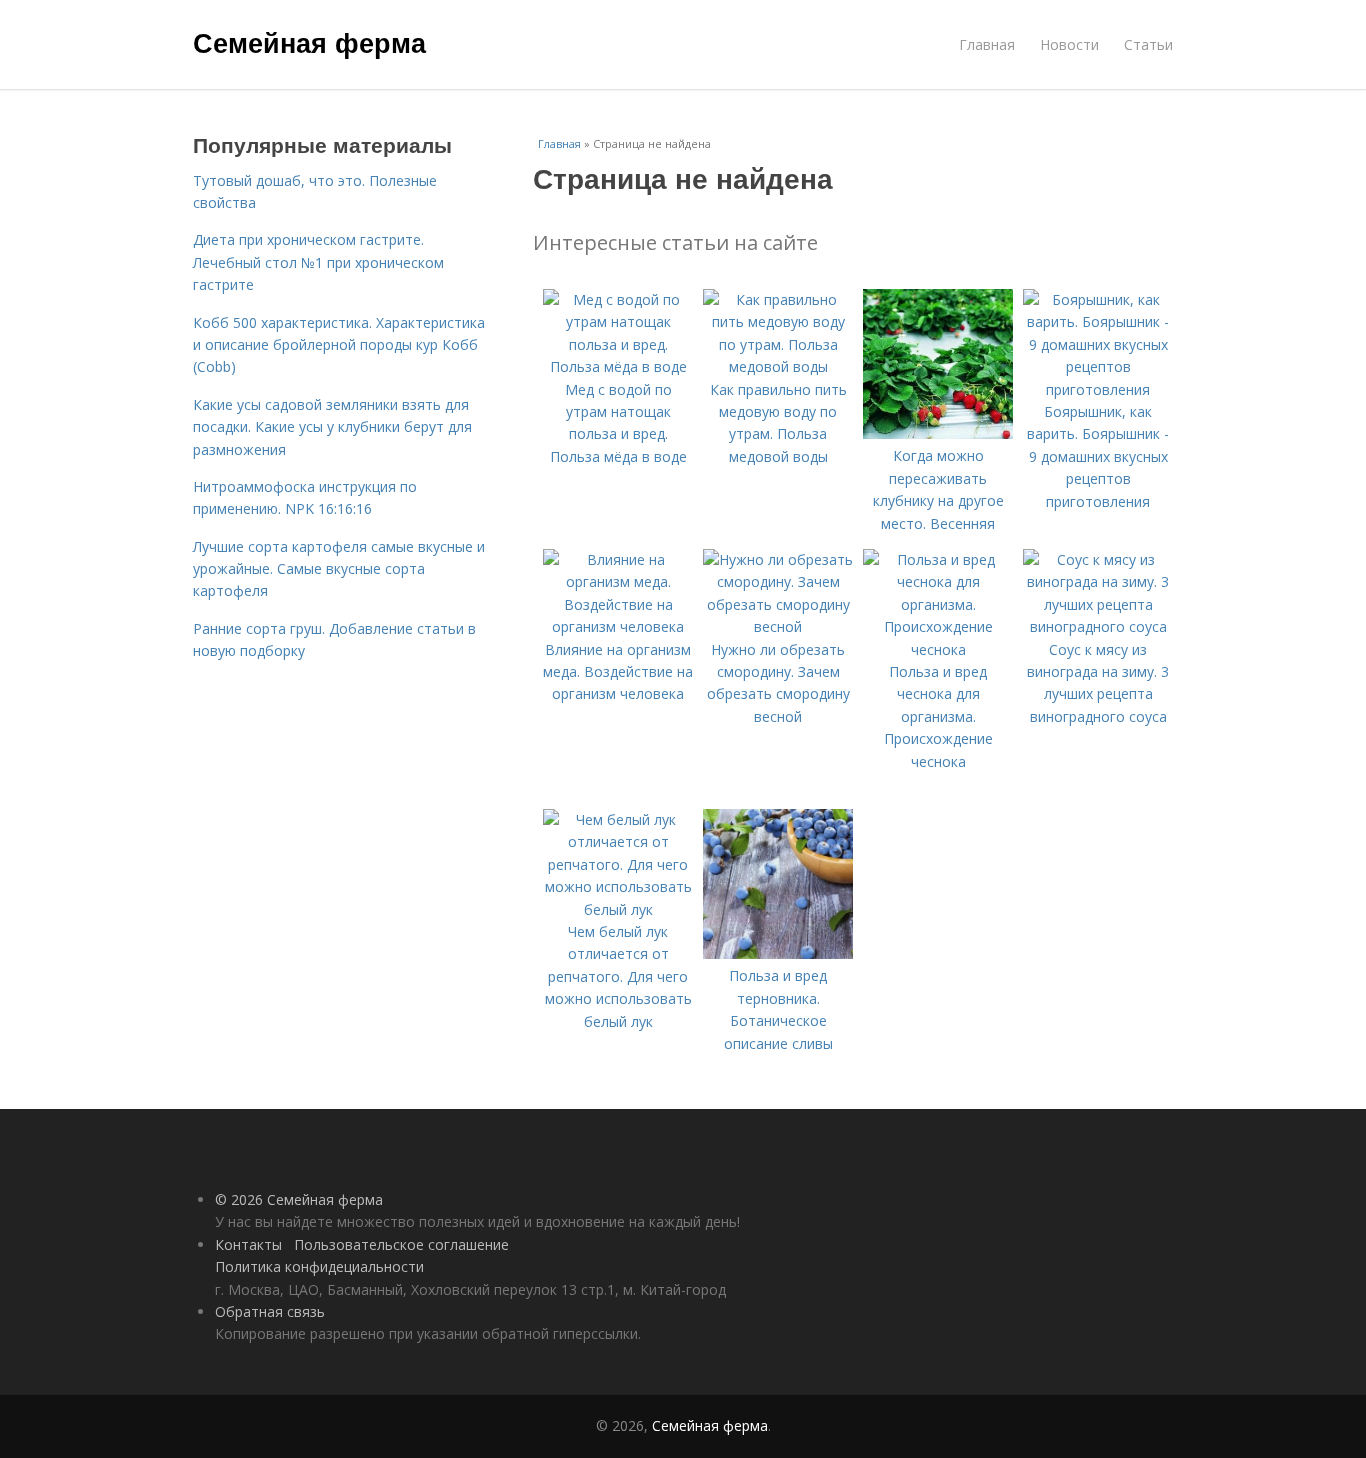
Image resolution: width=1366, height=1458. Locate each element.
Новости (1069, 44)
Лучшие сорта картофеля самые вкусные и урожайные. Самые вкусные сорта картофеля (339, 569)
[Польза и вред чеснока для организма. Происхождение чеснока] (938, 649)
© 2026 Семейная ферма (299, 1199)
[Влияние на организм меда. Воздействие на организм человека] (618, 626)
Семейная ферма (309, 42)
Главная (987, 44)
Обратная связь (270, 1311)
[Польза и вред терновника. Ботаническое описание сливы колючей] (778, 953)
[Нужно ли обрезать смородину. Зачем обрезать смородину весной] (778, 626)
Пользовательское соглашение (401, 1244)
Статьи (1148, 44)
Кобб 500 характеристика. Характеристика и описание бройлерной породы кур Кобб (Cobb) (339, 345)
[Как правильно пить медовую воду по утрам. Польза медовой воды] (778, 366)
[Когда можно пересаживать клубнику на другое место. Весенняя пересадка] (938, 433)
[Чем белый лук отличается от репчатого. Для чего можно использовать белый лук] (618, 909)
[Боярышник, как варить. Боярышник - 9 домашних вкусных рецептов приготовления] (1098, 389)
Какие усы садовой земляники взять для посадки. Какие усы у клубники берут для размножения (332, 427)
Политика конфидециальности (319, 1266)
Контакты (248, 1244)
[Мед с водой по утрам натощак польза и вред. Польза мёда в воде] (618, 366)
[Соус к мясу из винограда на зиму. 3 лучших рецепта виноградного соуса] (1098, 626)
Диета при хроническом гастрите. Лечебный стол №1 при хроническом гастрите (318, 262)
